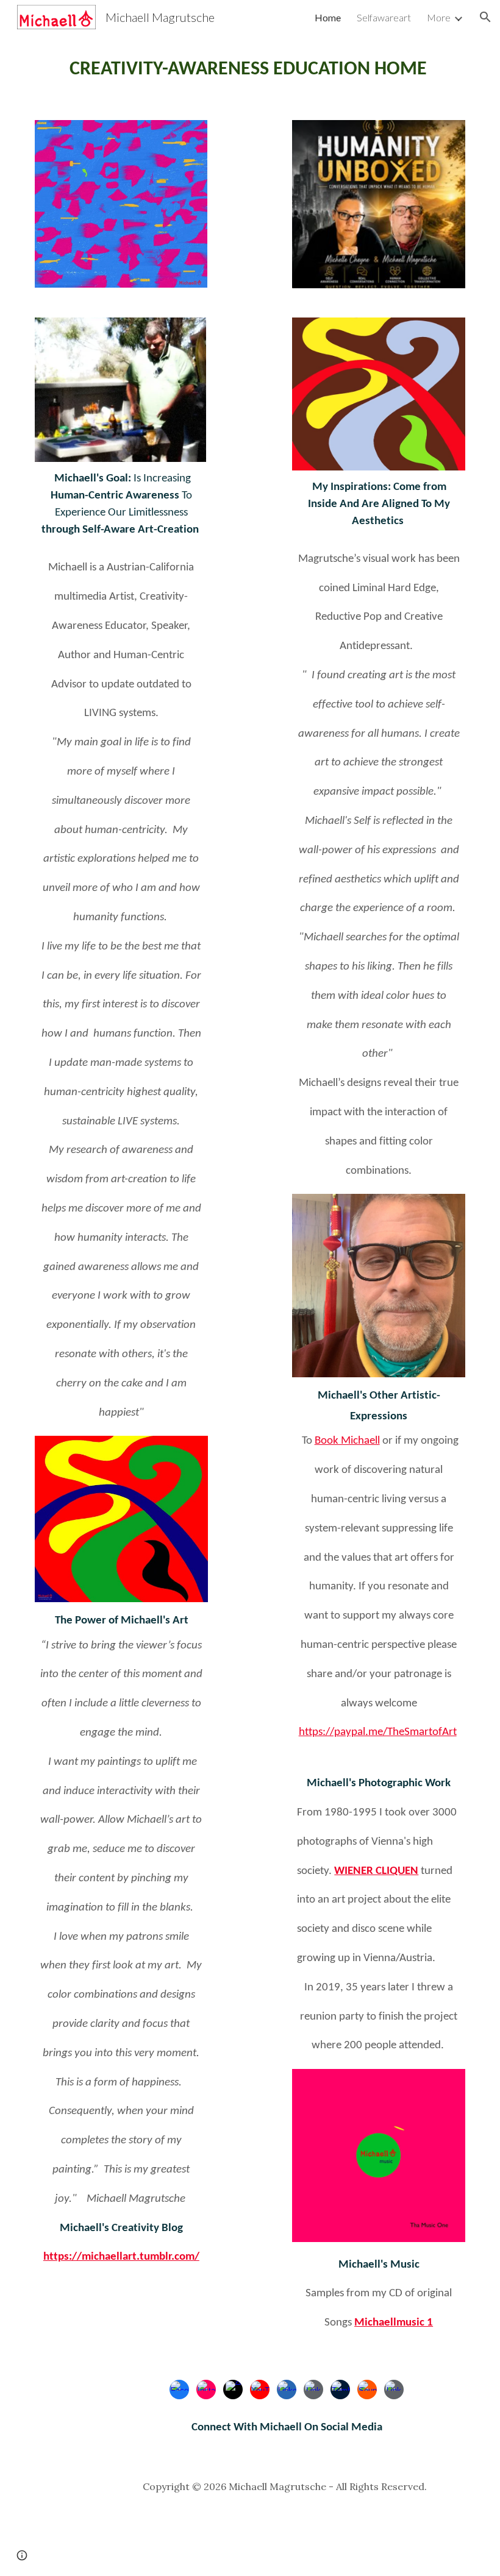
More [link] (439, 17)
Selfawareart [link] (384, 17)
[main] (250, 70)
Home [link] (328, 17)
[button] (485, 17)
